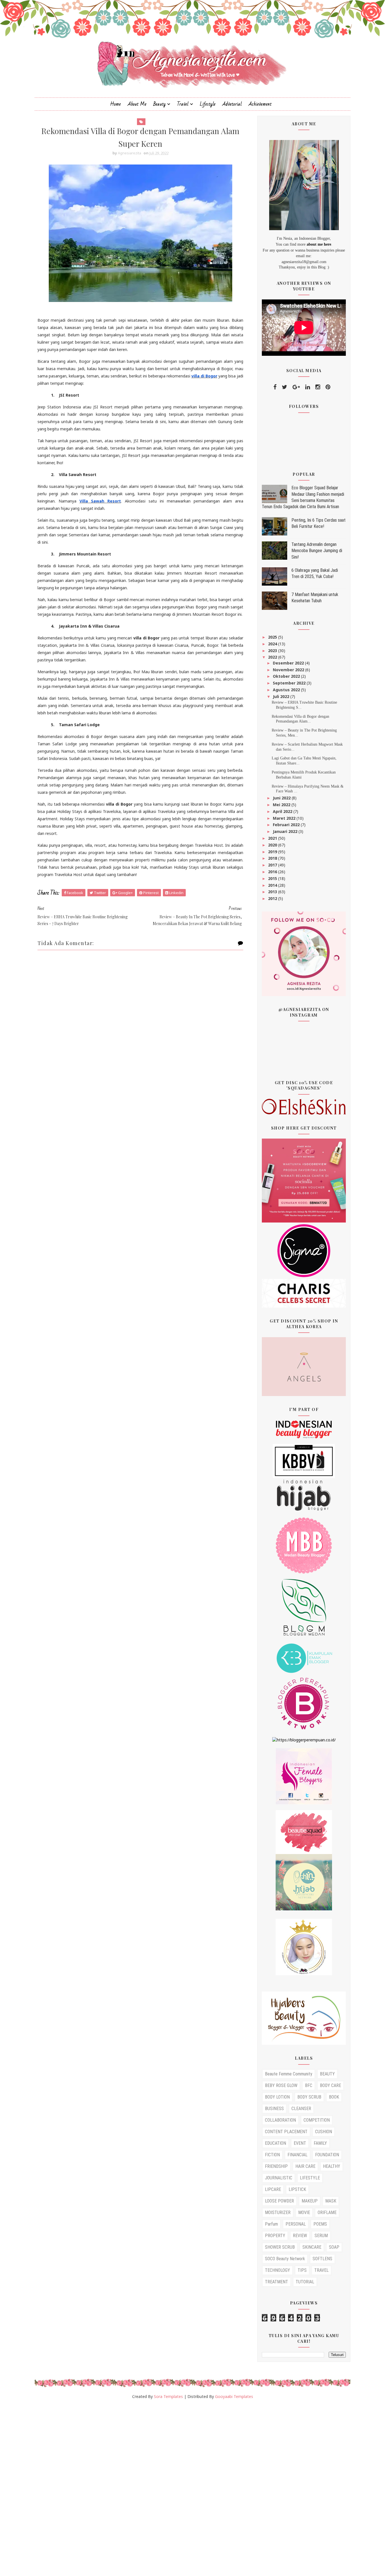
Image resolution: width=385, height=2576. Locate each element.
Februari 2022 (287, 825)
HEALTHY (332, 2166)
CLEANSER (301, 2109)
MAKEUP (310, 2201)
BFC (309, 2085)
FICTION (272, 2155)
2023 (273, 651)
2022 (273, 657)
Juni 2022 (282, 798)
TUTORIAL (305, 2282)
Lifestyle (208, 104)
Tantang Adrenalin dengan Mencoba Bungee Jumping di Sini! (317, 551)
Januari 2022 (286, 831)
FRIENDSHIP (276, 2166)
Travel (183, 104)
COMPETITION (317, 2120)
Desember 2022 (289, 663)
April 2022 (283, 811)
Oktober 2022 (287, 676)
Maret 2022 (285, 818)
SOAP (334, 2247)
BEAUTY (327, 2074)
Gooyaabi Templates (234, 2396)
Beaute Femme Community (289, 2074)
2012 (273, 898)
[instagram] (318, 387)
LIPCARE (273, 2189)
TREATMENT (276, 2282)
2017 (273, 865)
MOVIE (304, 2212)
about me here (319, 244)
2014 (273, 885)
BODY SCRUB (309, 2097)
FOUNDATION (327, 2155)
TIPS (302, 2270)
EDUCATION (276, 2143)
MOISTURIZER (278, 2212)
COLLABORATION (280, 2120)
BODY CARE (330, 2085)
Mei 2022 (282, 805)
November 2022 (289, 670)
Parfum (271, 2224)
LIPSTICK (297, 2189)
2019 (273, 852)
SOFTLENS (322, 2259)
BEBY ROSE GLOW (281, 2085)
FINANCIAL (297, 2155)
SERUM (321, 2236)
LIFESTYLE (310, 2178)
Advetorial (232, 104)
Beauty (160, 104)
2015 (273, 878)
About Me (137, 104)
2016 (273, 872)
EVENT (300, 2143)
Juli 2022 (282, 696)
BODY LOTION (277, 2097)
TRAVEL (321, 2270)
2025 (273, 637)
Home (116, 104)
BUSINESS (274, 2109)
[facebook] (275, 387)
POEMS (320, 2224)
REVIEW (300, 2236)
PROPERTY (275, 2236)
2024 (273, 644)
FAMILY (320, 2143)
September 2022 (290, 683)
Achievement (260, 104)
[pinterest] (328, 387)
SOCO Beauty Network (285, 2259)
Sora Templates (168, 2396)
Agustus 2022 (287, 690)
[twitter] (285, 387)
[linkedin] (308, 387)
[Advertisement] (169, 2490)
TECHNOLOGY (277, 2270)
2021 (273, 838)
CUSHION (324, 2132)
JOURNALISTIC (279, 2178)
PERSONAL (296, 2224)
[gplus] (296, 387)
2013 (273, 892)
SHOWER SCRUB (280, 2247)
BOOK (334, 2097)
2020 (273, 845)
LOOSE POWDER (279, 2201)
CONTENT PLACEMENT (286, 2132)
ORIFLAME (327, 2212)
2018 (273, 858)
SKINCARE (312, 2247)
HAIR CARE (305, 2166)
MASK (331, 2201)
